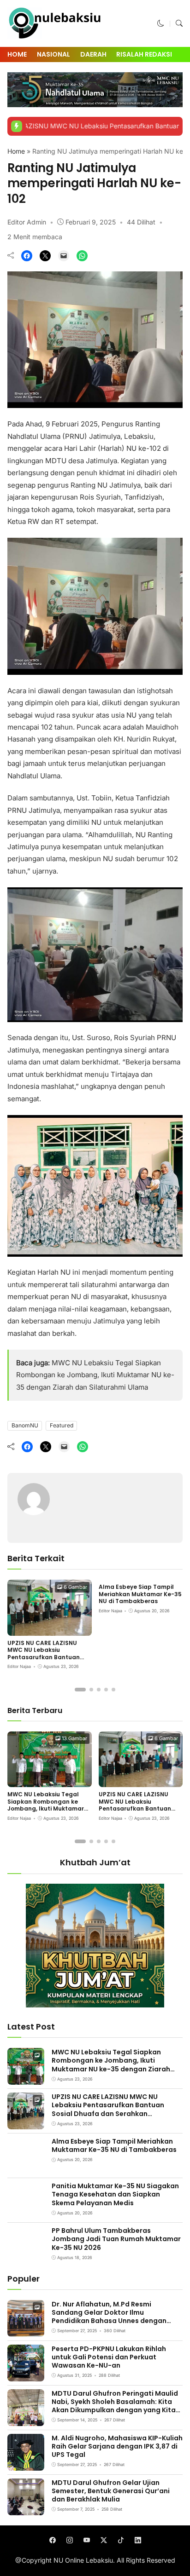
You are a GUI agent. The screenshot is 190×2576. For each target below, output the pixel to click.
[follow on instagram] (69, 2540)
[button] (161, 23)
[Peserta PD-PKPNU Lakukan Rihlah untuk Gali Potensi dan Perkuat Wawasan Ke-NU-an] (26, 2375)
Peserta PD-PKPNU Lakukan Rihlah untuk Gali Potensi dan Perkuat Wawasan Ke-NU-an (109, 2357)
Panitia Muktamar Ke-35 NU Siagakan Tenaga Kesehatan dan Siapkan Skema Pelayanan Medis (115, 2194)
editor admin (27, 222)
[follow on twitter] (104, 2540)
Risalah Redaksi (144, 54)
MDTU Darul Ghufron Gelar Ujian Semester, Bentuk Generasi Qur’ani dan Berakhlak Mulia (111, 2491)
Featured (62, 1425)
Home (17, 54)
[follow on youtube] (86, 2540)
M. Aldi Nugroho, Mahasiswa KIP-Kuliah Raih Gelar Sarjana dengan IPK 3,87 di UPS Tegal (117, 2446)
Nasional (53, 54)
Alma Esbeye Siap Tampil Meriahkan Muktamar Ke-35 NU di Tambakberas (140, 1594)
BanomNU (25, 1425)
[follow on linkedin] (138, 2540)
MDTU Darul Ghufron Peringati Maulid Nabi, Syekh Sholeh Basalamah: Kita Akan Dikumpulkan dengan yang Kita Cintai (115, 2406)
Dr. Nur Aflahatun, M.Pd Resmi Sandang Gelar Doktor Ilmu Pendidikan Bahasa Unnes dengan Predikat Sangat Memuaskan (109, 2317)
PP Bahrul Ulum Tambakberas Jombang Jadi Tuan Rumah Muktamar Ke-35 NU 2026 (116, 2239)
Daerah (93, 54)
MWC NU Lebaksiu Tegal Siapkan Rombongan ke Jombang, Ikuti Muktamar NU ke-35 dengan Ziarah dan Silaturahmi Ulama (95, 1375)
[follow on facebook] (52, 2540)
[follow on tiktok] (121, 2540)
